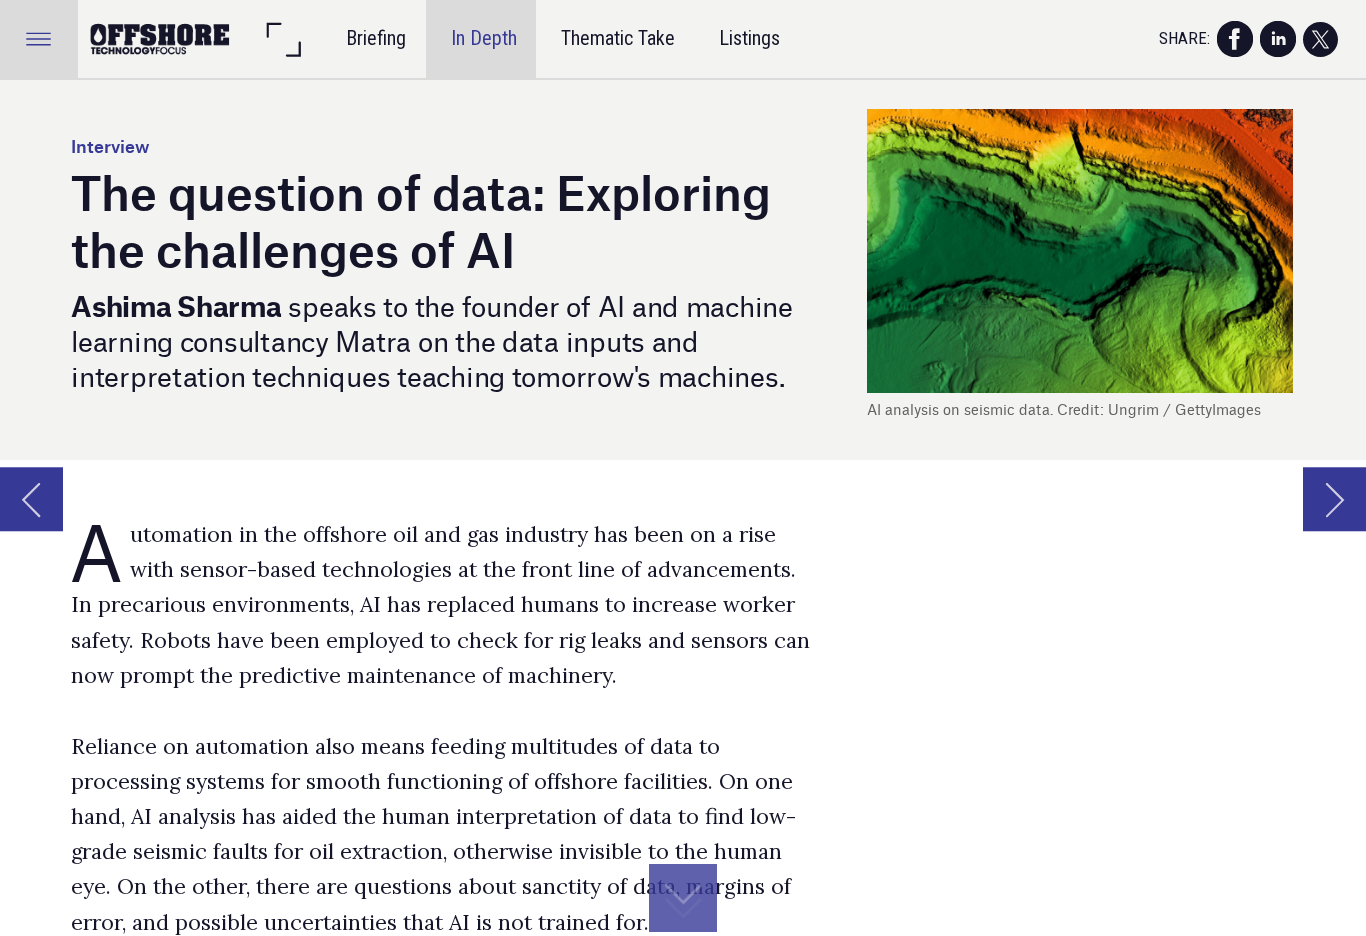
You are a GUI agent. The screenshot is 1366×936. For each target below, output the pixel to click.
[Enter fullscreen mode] (283, 39)
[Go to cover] (161, 39)
